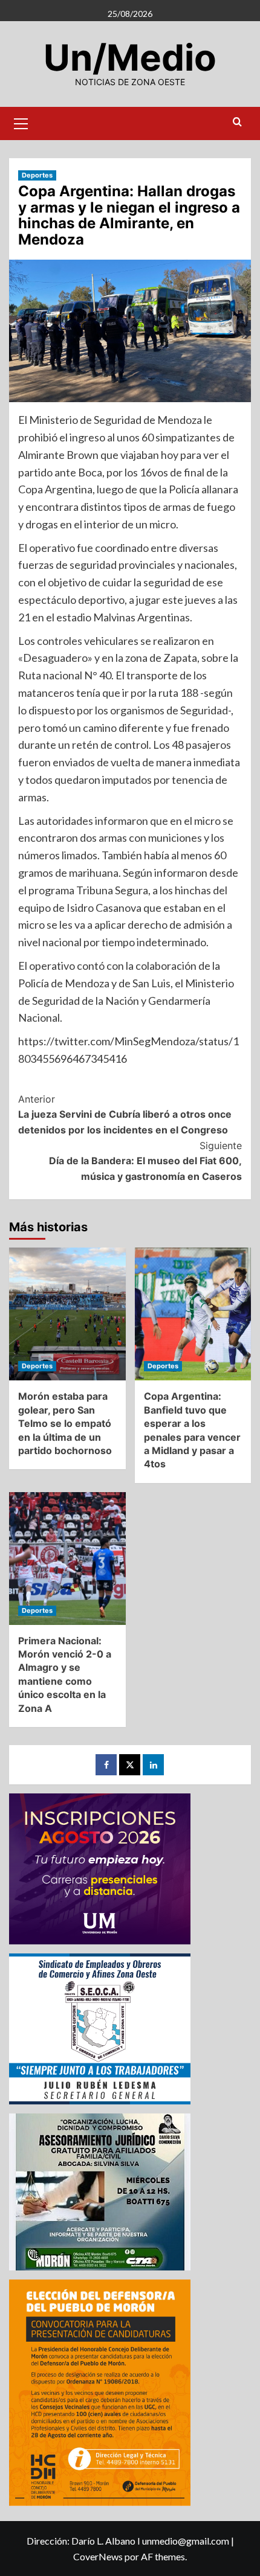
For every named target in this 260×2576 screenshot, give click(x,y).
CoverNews (98, 2556)
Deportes (37, 175)
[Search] (237, 122)
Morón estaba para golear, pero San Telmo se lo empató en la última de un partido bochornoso (65, 1423)
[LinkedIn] (153, 1765)
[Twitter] (130, 1765)
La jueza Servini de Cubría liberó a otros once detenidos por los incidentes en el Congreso (125, 1114)
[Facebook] (106, 1765)
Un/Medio (130, 57)
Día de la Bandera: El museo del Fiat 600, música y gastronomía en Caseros (145, 1161)
